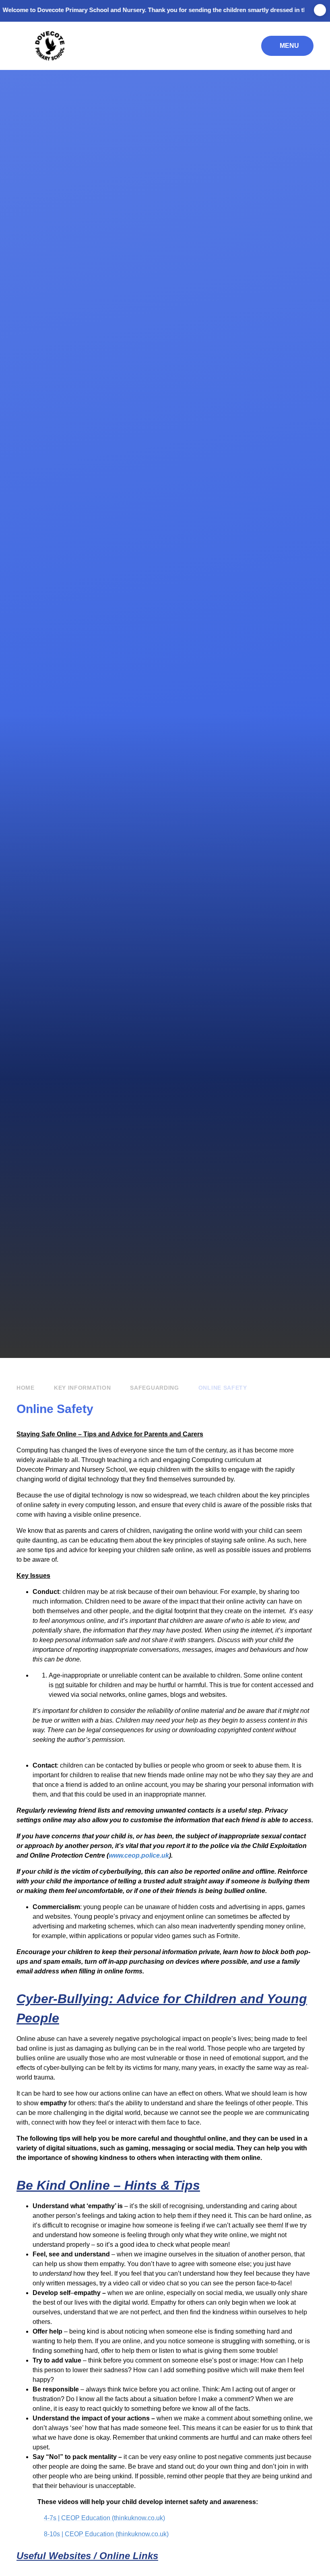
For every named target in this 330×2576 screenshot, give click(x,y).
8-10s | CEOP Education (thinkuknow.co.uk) (106, 2534)
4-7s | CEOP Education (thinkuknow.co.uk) (104, 2518)
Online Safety (223, 1388)
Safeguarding (154, 1388)
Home (26, 1388)
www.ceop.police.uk (139, 1855)
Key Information (82, 1388)
